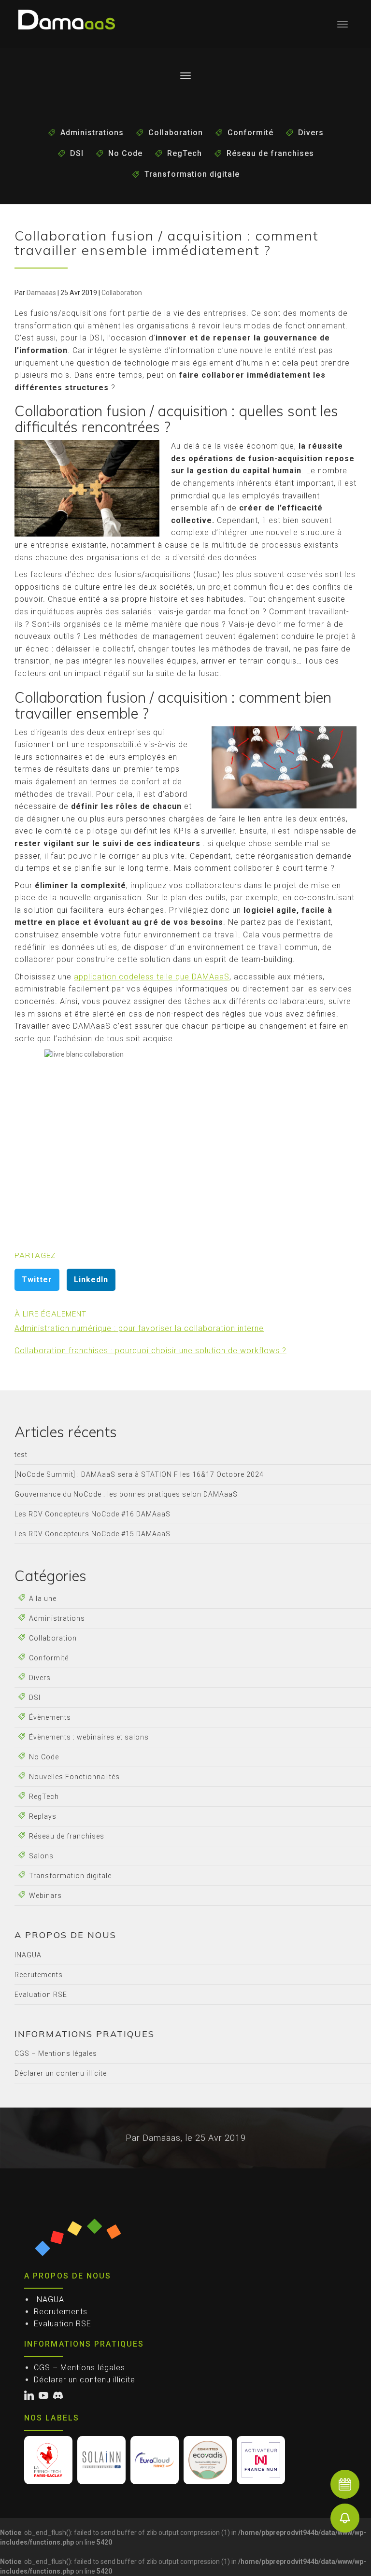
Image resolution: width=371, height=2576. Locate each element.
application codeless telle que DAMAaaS (152, 977)
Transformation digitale (192, 174)
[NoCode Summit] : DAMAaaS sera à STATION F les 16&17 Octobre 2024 (139, 1474)
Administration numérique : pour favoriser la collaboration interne (139, 1328)
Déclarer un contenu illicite (61, 2073)
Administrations (92, 133)
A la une (43, 1599)
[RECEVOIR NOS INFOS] (345, 2518)
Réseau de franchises (270, 153)
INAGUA (28, 1955)
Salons (41, 1856)
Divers (311, 133)
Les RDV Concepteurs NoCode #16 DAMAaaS (93, 1514)
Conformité (250, 133)
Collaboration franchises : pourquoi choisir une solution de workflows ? (150, 1351)
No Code (125, 153)
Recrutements (39, 1975)
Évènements (50, 1717)
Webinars (45, 1896)
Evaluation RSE (41, 1995)
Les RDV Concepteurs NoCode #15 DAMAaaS (93, 1534)
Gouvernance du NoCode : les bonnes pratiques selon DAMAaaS (126, 1494)
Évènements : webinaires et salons (89, 1737)
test (21, 1455)
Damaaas (41, 293)
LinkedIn (91, 1280)
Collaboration (176, 133)
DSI (77, 153)
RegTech (185, 153)
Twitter (37, 1280)
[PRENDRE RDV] (345, 2484)
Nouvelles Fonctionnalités (74, 1777)
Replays (43, 1816)
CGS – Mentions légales (56, 2053)
